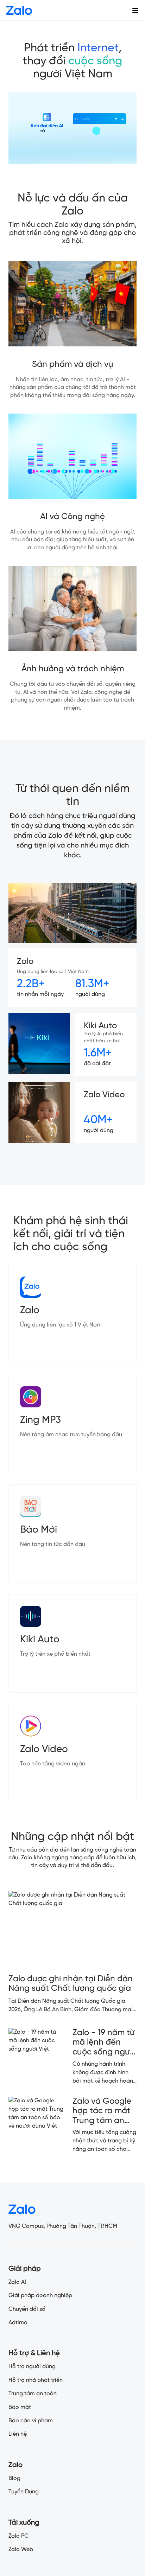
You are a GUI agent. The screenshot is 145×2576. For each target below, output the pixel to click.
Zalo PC (18, 2536)
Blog (14, 2478)
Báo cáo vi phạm (31, 2421)
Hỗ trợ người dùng (32, 2367)
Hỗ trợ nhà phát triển (36, 2380)
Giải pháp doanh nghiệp (40, 2296)
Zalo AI (17, 2282)
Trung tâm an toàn (33, 2394)
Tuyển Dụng (24, 2492)
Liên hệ (18, 2434)
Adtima (18, 2323)
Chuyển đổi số (27, 2309)
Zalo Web (21, 2549)
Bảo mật (20, 2407)
